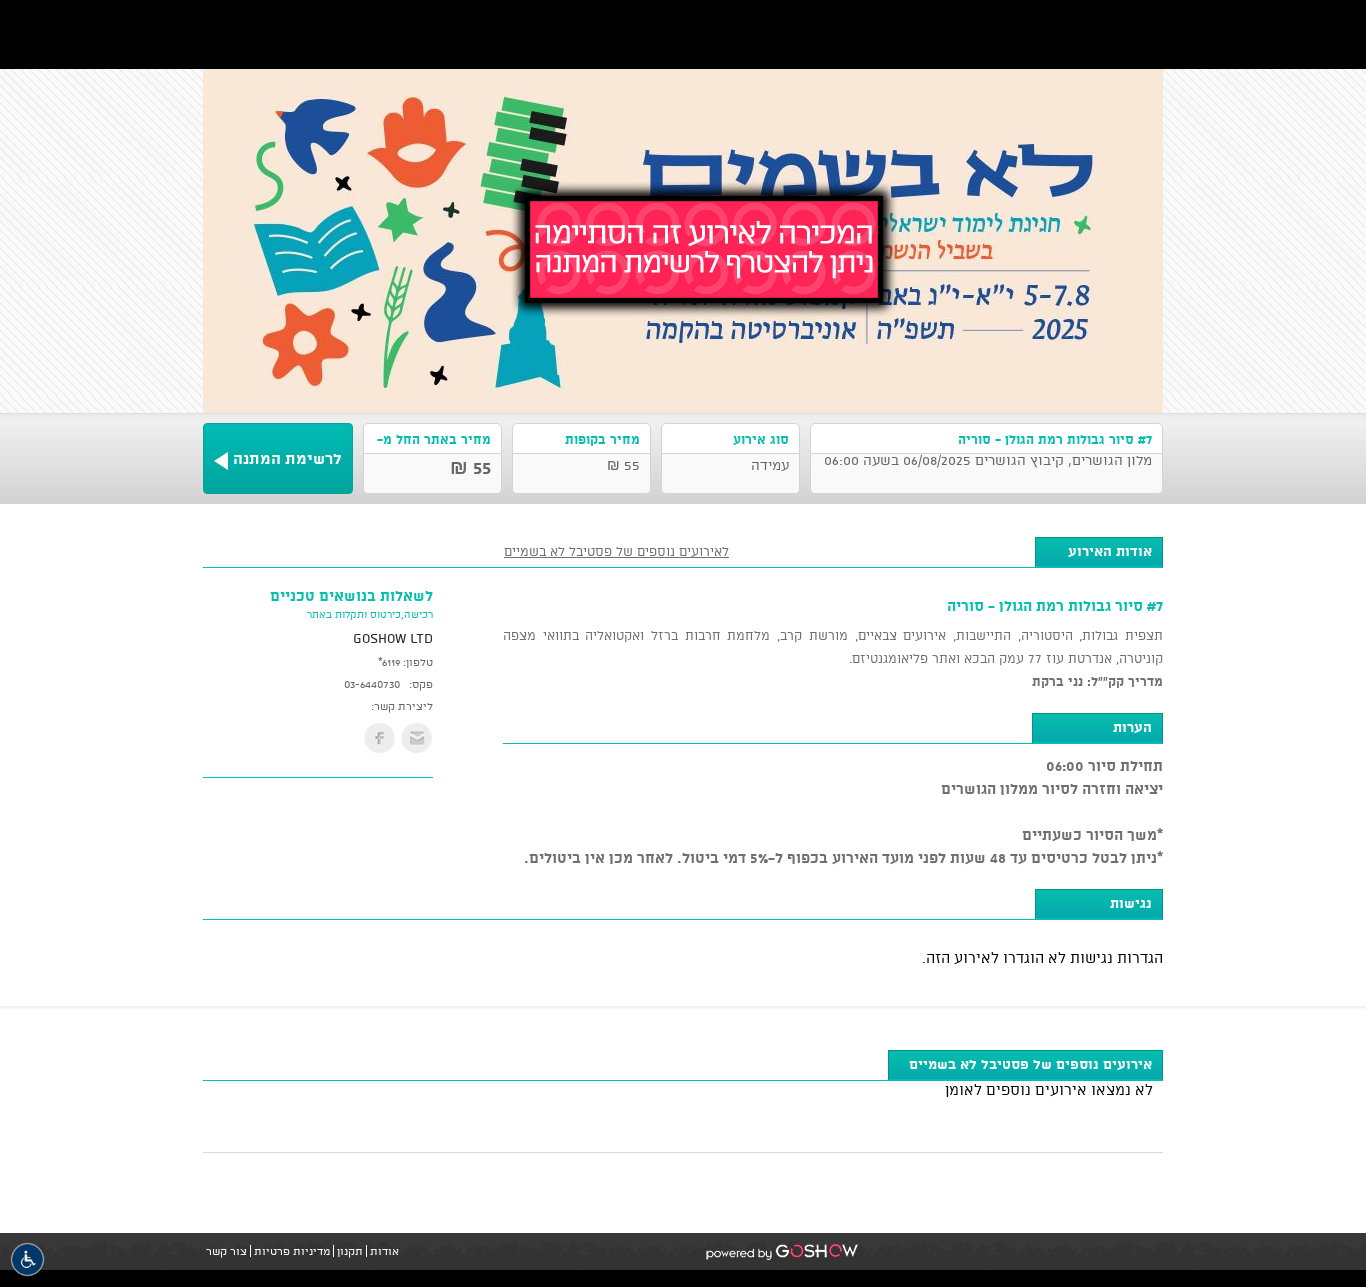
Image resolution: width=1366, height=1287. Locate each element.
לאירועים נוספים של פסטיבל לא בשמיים (616, 551)
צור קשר (226, 1251)
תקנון (350, 1251)
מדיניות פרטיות (292, 1251)
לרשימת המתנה (287, 458)
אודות (384, 1251)
